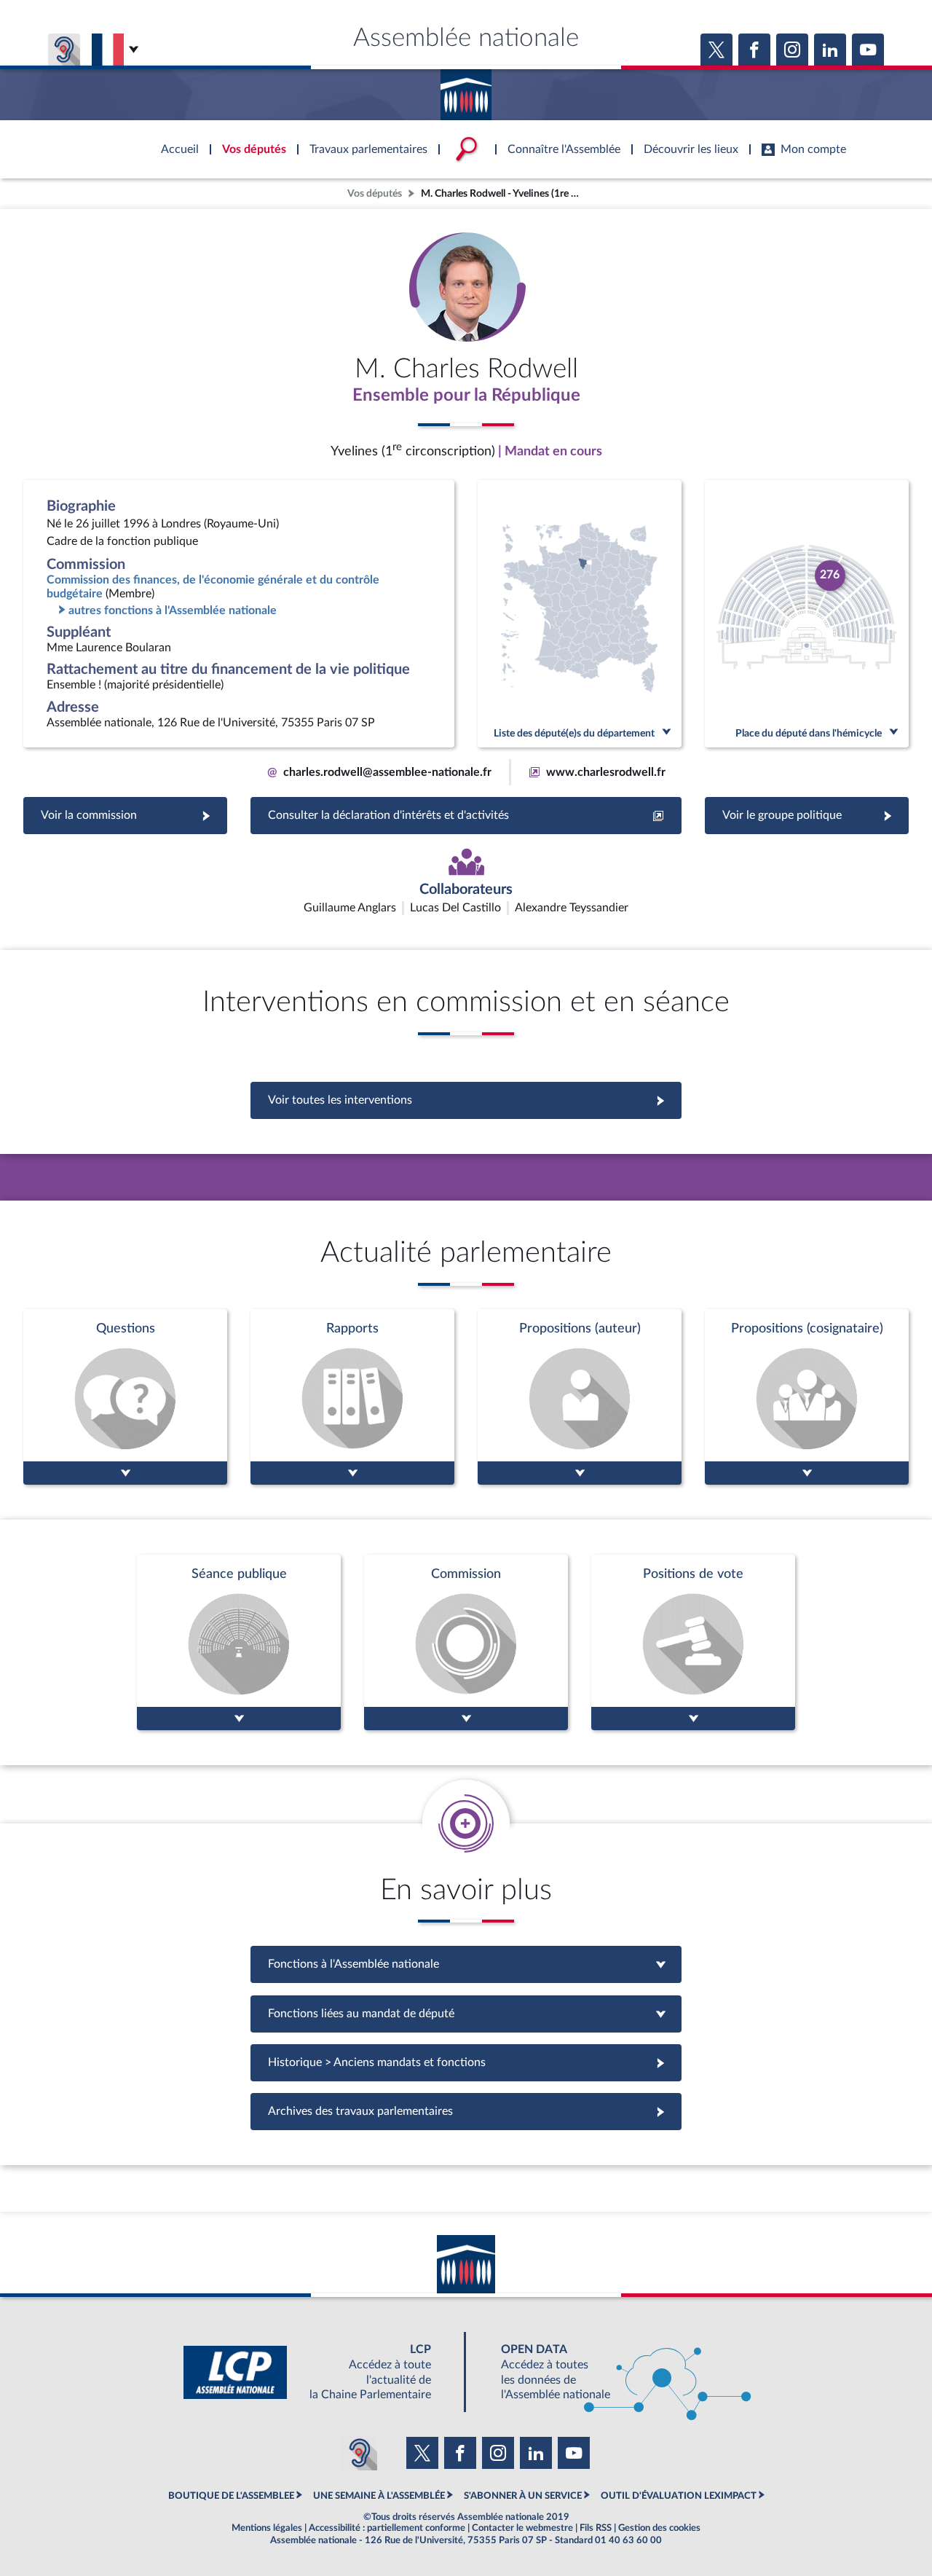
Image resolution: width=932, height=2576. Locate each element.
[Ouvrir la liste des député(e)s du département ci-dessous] (580, 614)
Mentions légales (267, 2528)
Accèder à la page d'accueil (466, 90)
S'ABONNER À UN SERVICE (523, 2496)
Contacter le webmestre (522, 2528)
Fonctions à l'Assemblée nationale (466, 1964)
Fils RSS (596, 2528)
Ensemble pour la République (466, 396)
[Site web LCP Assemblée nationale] (319, 2372)
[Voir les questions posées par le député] (125, 1397)
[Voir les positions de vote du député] (693, 1642)
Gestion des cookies (659, 2528)
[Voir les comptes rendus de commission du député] (466, 1642)
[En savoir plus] (580, 1397)
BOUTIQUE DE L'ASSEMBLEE (231, 2496)
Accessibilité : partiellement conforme (387, 2528)
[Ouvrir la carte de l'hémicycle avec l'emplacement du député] (807, 614)
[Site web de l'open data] (613, 2372)
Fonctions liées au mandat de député (466, 2014)
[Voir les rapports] (352, 1397)
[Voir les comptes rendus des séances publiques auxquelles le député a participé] (239, 1642)
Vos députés (375, 193)
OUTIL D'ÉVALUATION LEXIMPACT (679, 2496)
